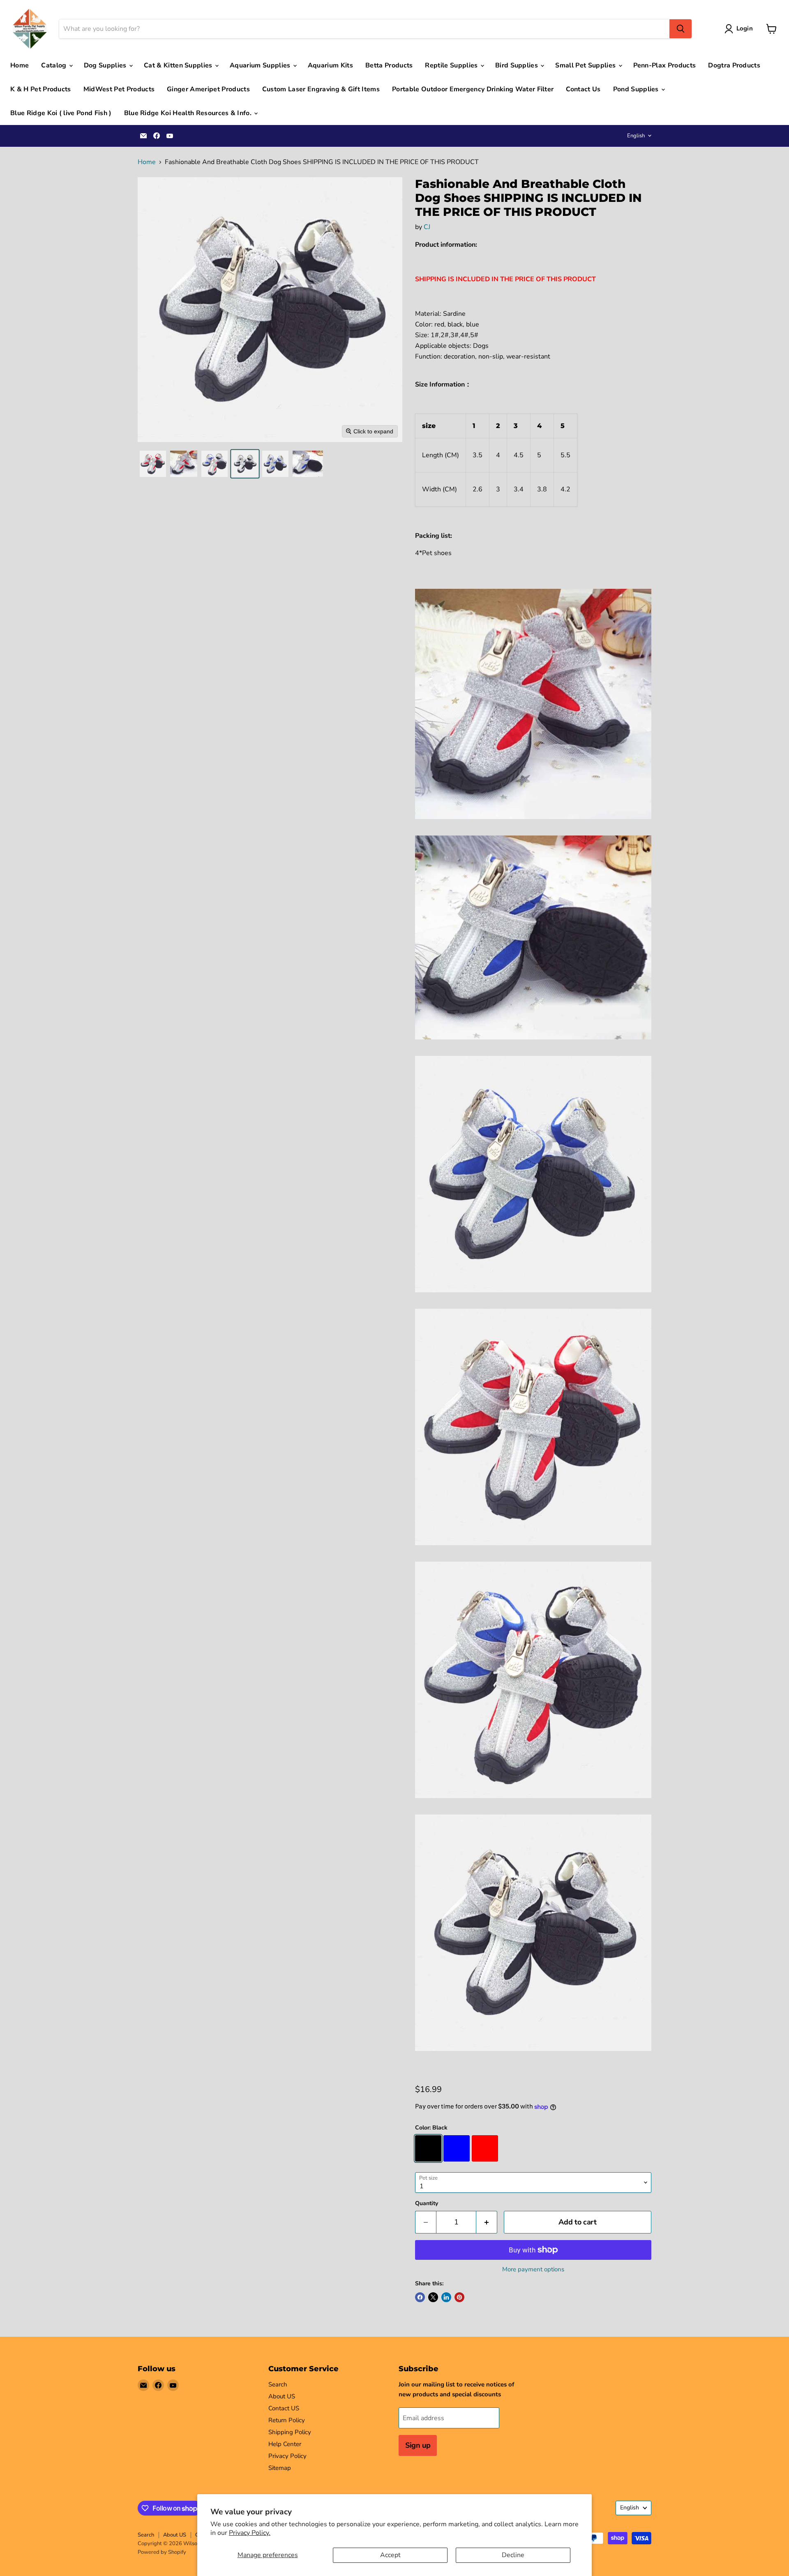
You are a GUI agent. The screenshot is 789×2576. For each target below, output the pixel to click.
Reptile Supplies (452, 65)
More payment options (533, 2269)
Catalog (55, 65)
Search (278, 2384)
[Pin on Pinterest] (459, 2297)
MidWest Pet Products (119, 89)
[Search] (681, 29)
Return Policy (287, 2420)
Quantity (427, 2203)
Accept (390, 2555)
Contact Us (583, 89)
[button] (740, 29)
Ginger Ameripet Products (208, 89)
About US (282, 2396)
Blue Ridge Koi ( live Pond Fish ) (61, 113)
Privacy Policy (287, 2456)
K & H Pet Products (41, 89)
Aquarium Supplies (261, 65)
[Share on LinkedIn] (446, 2297)
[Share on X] (433, 2297)
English (636, 136)
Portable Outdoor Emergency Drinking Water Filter (473, 89)
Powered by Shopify (162, 2552)
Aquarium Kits (330, 65)
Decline (513, 2555)
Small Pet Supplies (586, 65)
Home (20, 65)
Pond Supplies (637, 89)
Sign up (418, 2445)
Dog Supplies (106, 65)
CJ (427, 227)
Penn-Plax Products (665, 65)
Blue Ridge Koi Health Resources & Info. (189, 113)
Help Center (285, 2444)
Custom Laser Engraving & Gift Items (321, 89)
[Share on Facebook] (420, 2297)
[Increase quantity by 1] (487, 2222)
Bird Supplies (517, 65)
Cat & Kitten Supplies (179, 65)
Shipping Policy (290, 2432)
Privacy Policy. (250, 2533)
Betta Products (389, 65)
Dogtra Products (734, 65)
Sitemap (280, 2468)
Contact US (284, 2408)
